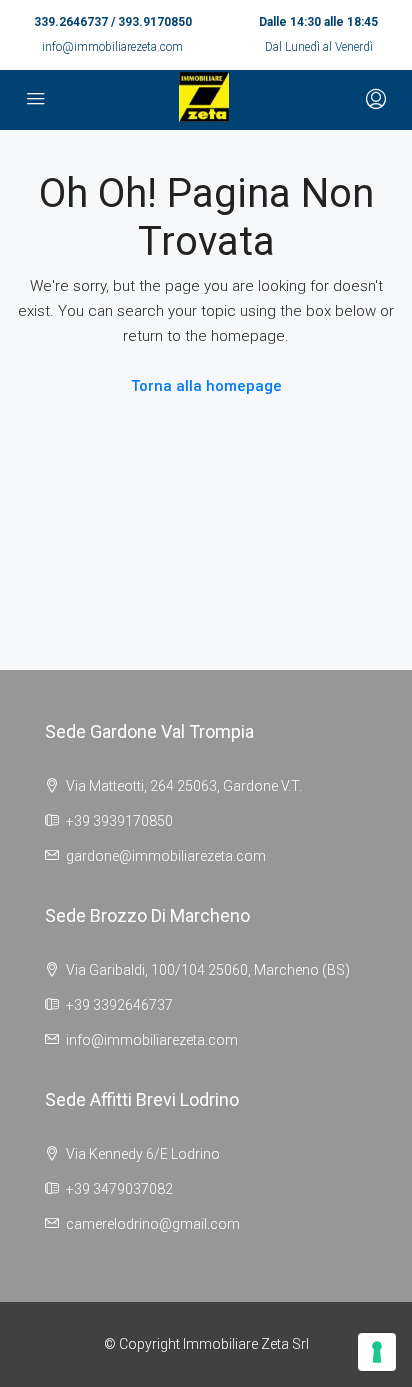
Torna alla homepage (206, 386)
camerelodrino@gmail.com (153, 1224)
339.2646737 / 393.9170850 (113, 22)
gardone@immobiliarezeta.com (166, 856)
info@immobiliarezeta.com (112, 47)
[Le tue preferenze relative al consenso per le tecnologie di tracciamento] (377, 1352)
